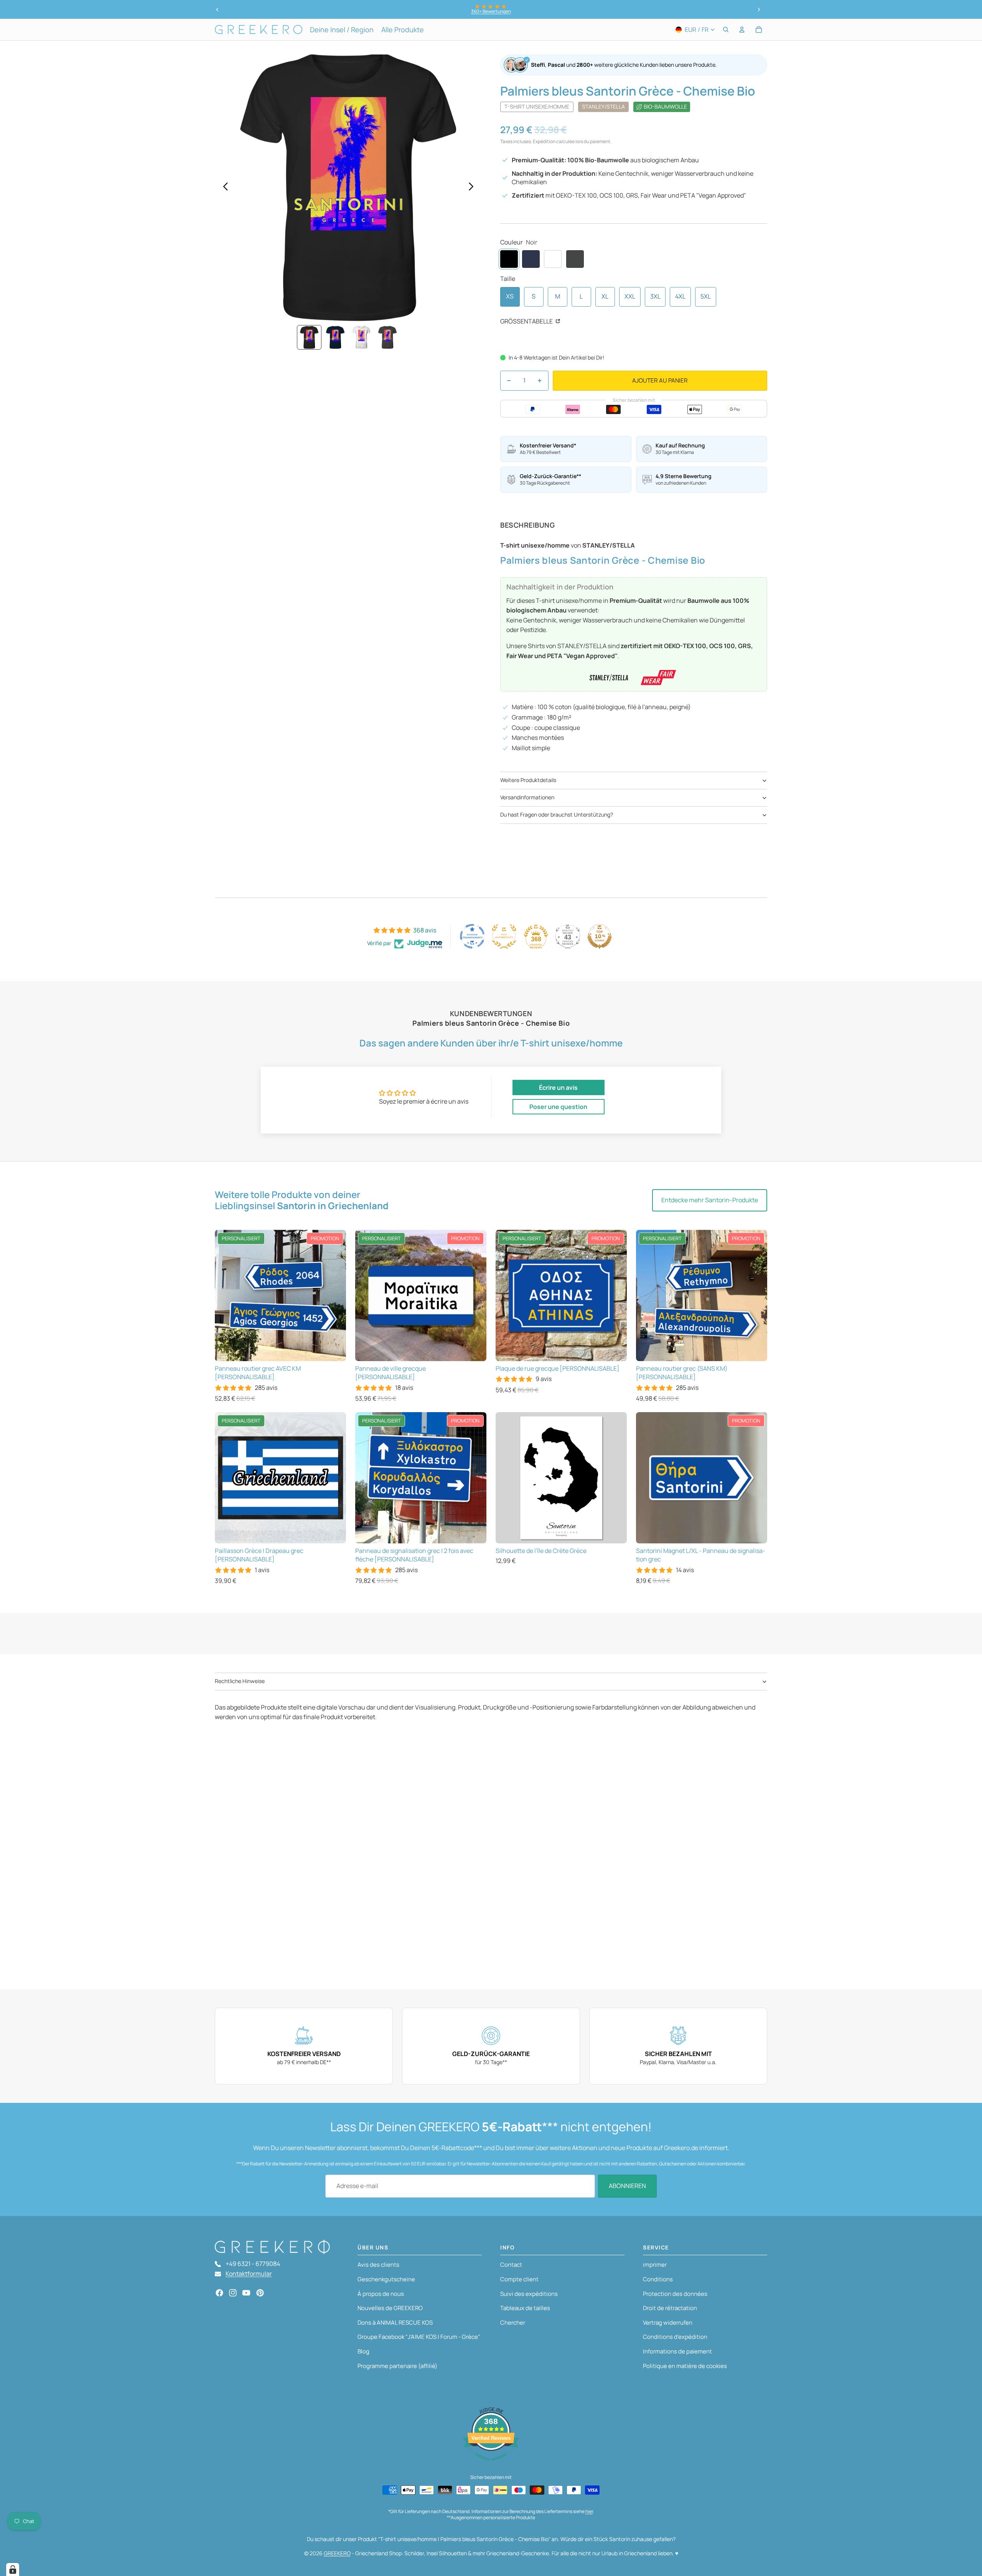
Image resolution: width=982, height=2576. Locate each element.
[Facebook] (219, 2293)
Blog (363, 2351)
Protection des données (675, 2294)
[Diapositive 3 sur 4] (361, 337)
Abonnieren (627, 2186)
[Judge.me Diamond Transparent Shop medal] (472, 936)
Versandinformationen (527, 797)
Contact (511, 2265)
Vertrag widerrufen (668, 2323)
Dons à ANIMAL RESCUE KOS (395, 2323)
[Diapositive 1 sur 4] (309, 337)
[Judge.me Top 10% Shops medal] (600, 936)
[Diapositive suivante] (759, 10)
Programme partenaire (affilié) (397, 2366)
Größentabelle (527, 321)
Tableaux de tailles (525, 2308)
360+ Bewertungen (491, 11)
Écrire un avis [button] (558, 1087)
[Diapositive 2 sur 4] (335, 337)
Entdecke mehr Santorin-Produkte (710, 1200)
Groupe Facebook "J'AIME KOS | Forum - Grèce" (419, 2337)
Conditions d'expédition (675, 2337)
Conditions (658, 2279)
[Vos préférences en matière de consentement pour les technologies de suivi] (13, 2569)
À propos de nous (381, 2294)
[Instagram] (233, 2293)
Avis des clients (378, 2265)
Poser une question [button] (558, 1107)
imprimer (655, 2265)
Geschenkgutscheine (386, 2279)
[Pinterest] (260, 2293)
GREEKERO (337, 2553)
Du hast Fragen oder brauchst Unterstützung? (557, 814)
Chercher (513, 2323)
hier (589, 2511)
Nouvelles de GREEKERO (390, 2308)
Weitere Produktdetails (528, 780)
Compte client (519, 2279)
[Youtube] (246, 2293)
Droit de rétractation (670, 2308)
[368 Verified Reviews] (491, 2464)
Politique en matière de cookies (685, 2366)
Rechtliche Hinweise (240, 1681)
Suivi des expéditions (529, 2294)
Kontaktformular (249, 2274)
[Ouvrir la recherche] (726, 30)
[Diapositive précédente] (217, 10)
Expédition (544, 141)
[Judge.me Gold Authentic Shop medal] (504, 936)
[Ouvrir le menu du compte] (742, 30)
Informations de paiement (677, 2351)
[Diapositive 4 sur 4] (387, 337)
